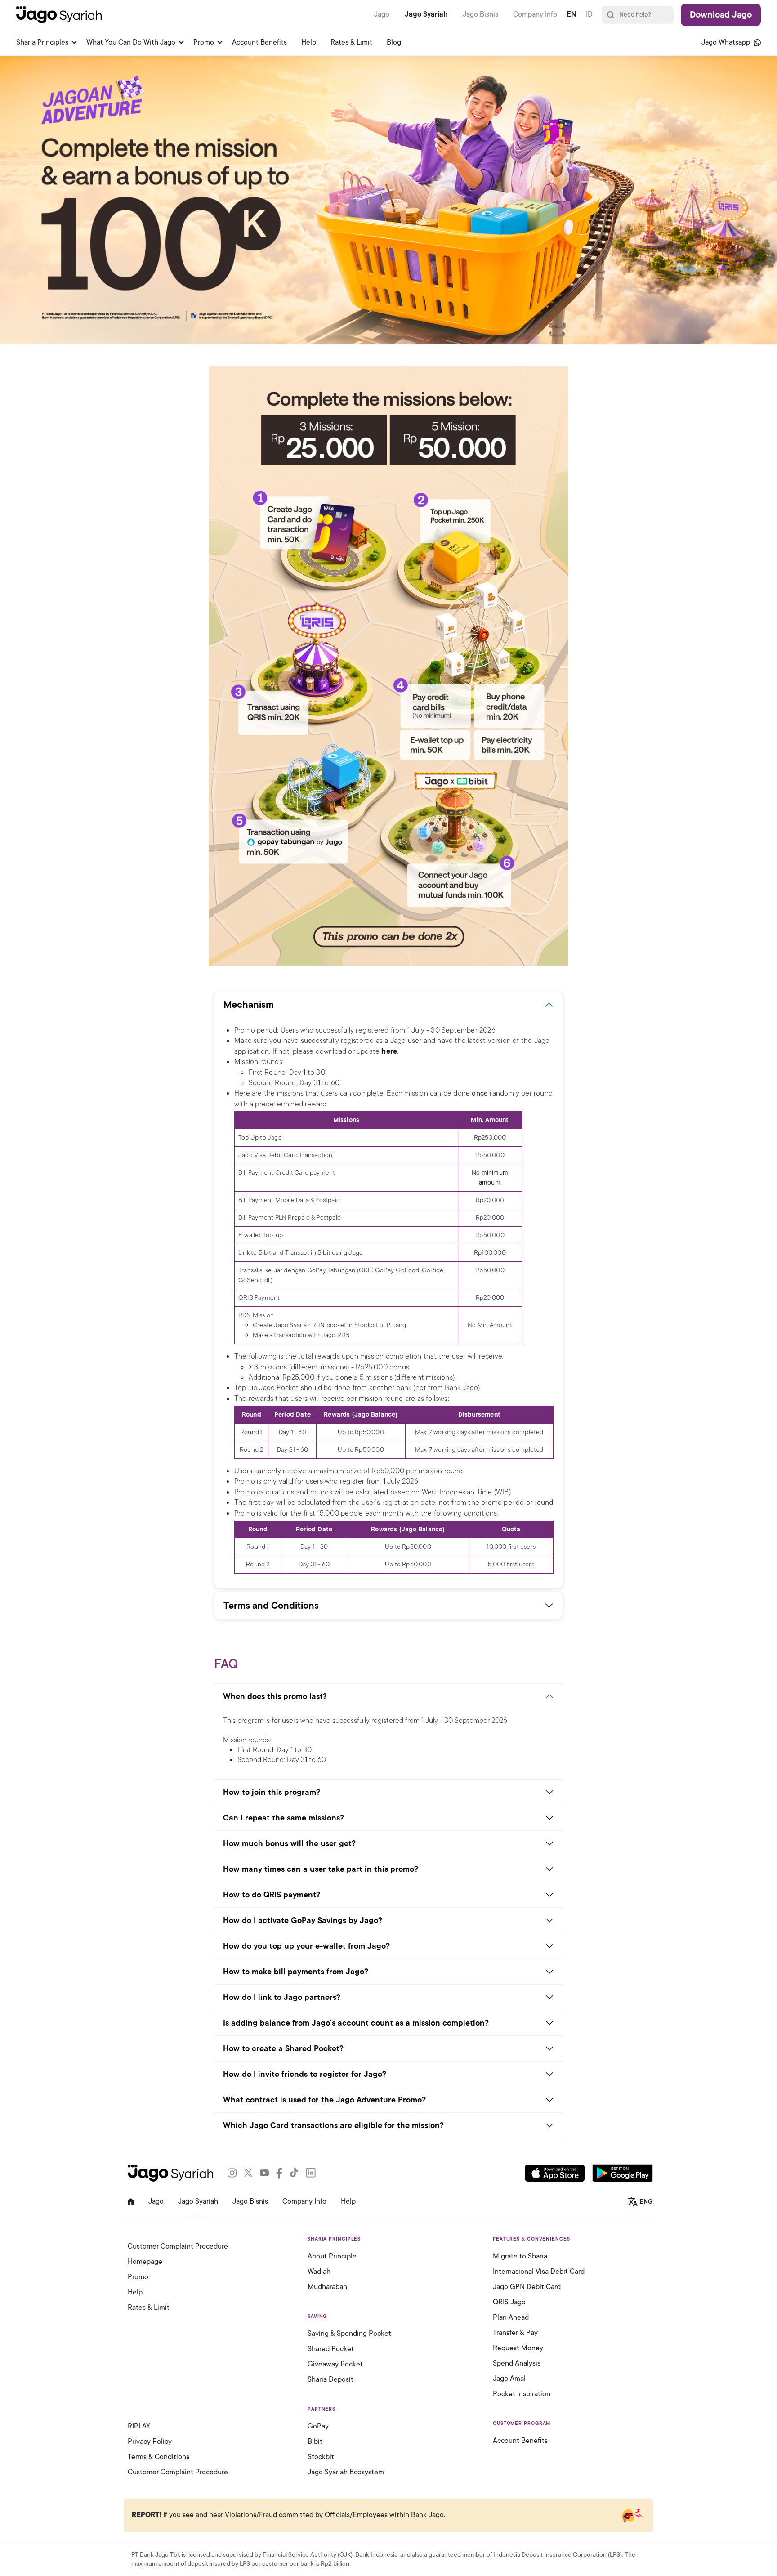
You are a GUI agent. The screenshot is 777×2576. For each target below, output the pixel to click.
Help (309, 42)
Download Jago (721, 15)
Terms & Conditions (159, 2457)
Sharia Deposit (330, 2379)
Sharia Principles (42, 42)
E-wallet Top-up (261, 1235)
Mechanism (249, 1005)
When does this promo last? (275, 1696)
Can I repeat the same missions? (284, 1818)
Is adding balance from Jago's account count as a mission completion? (356, 2023)
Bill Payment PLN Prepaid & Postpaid (290, 1218)
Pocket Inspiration (522, 2394)
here (389, 1051)
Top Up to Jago (260, 1138)
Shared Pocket (331, 2349)
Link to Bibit (255, 1253)
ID (589, 14)
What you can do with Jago (131, 42)
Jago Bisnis (480, 14)
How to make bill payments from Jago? (296, 1972)
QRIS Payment (259, 1298)
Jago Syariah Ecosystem (346, 2472)
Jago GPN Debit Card (527, 2287)
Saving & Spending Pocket (349, 2334)
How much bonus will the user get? (289, 1843)
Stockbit (321, 2457)
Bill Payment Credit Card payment (287, 1173)
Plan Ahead (511, 2317)
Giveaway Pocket (335, 2364)
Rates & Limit (351, 42)
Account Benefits (259, 42)
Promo (204, 42)
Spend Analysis (517, 2363)
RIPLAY (139, 2426)
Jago (382, 14)
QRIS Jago (509, 2302)
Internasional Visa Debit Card (539, 2272)
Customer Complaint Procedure (178, 2246)
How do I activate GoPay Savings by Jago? (303, 1920)
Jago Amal (509, 2379)
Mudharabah (327, 2287)
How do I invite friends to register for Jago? (305, 2074)
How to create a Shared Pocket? (283, 2048)
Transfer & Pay (515, 2333)
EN (571, 14)
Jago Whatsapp (727, 42)
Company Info (535, 14)
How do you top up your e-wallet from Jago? (306, 1946)
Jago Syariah (426, 14)
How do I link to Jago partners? (282, 1997)
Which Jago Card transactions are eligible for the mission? (333, 2125)
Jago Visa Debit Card (268, 1155)
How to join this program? (272, 1792)
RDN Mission (256, 1315)
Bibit (315, 2442)
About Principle (332, 2256)
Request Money (518, 2348)
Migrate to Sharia (520, 2256)
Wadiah (319, 2272)
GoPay (318, 2426)
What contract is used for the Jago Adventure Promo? (324, 2100)
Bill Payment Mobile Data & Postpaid (289, 1200)
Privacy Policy (150, 2442)
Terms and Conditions (271, 1606)
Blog (394, 42)
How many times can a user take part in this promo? (321, 1869)
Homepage (145, 2262)
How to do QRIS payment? (272, 1895)
